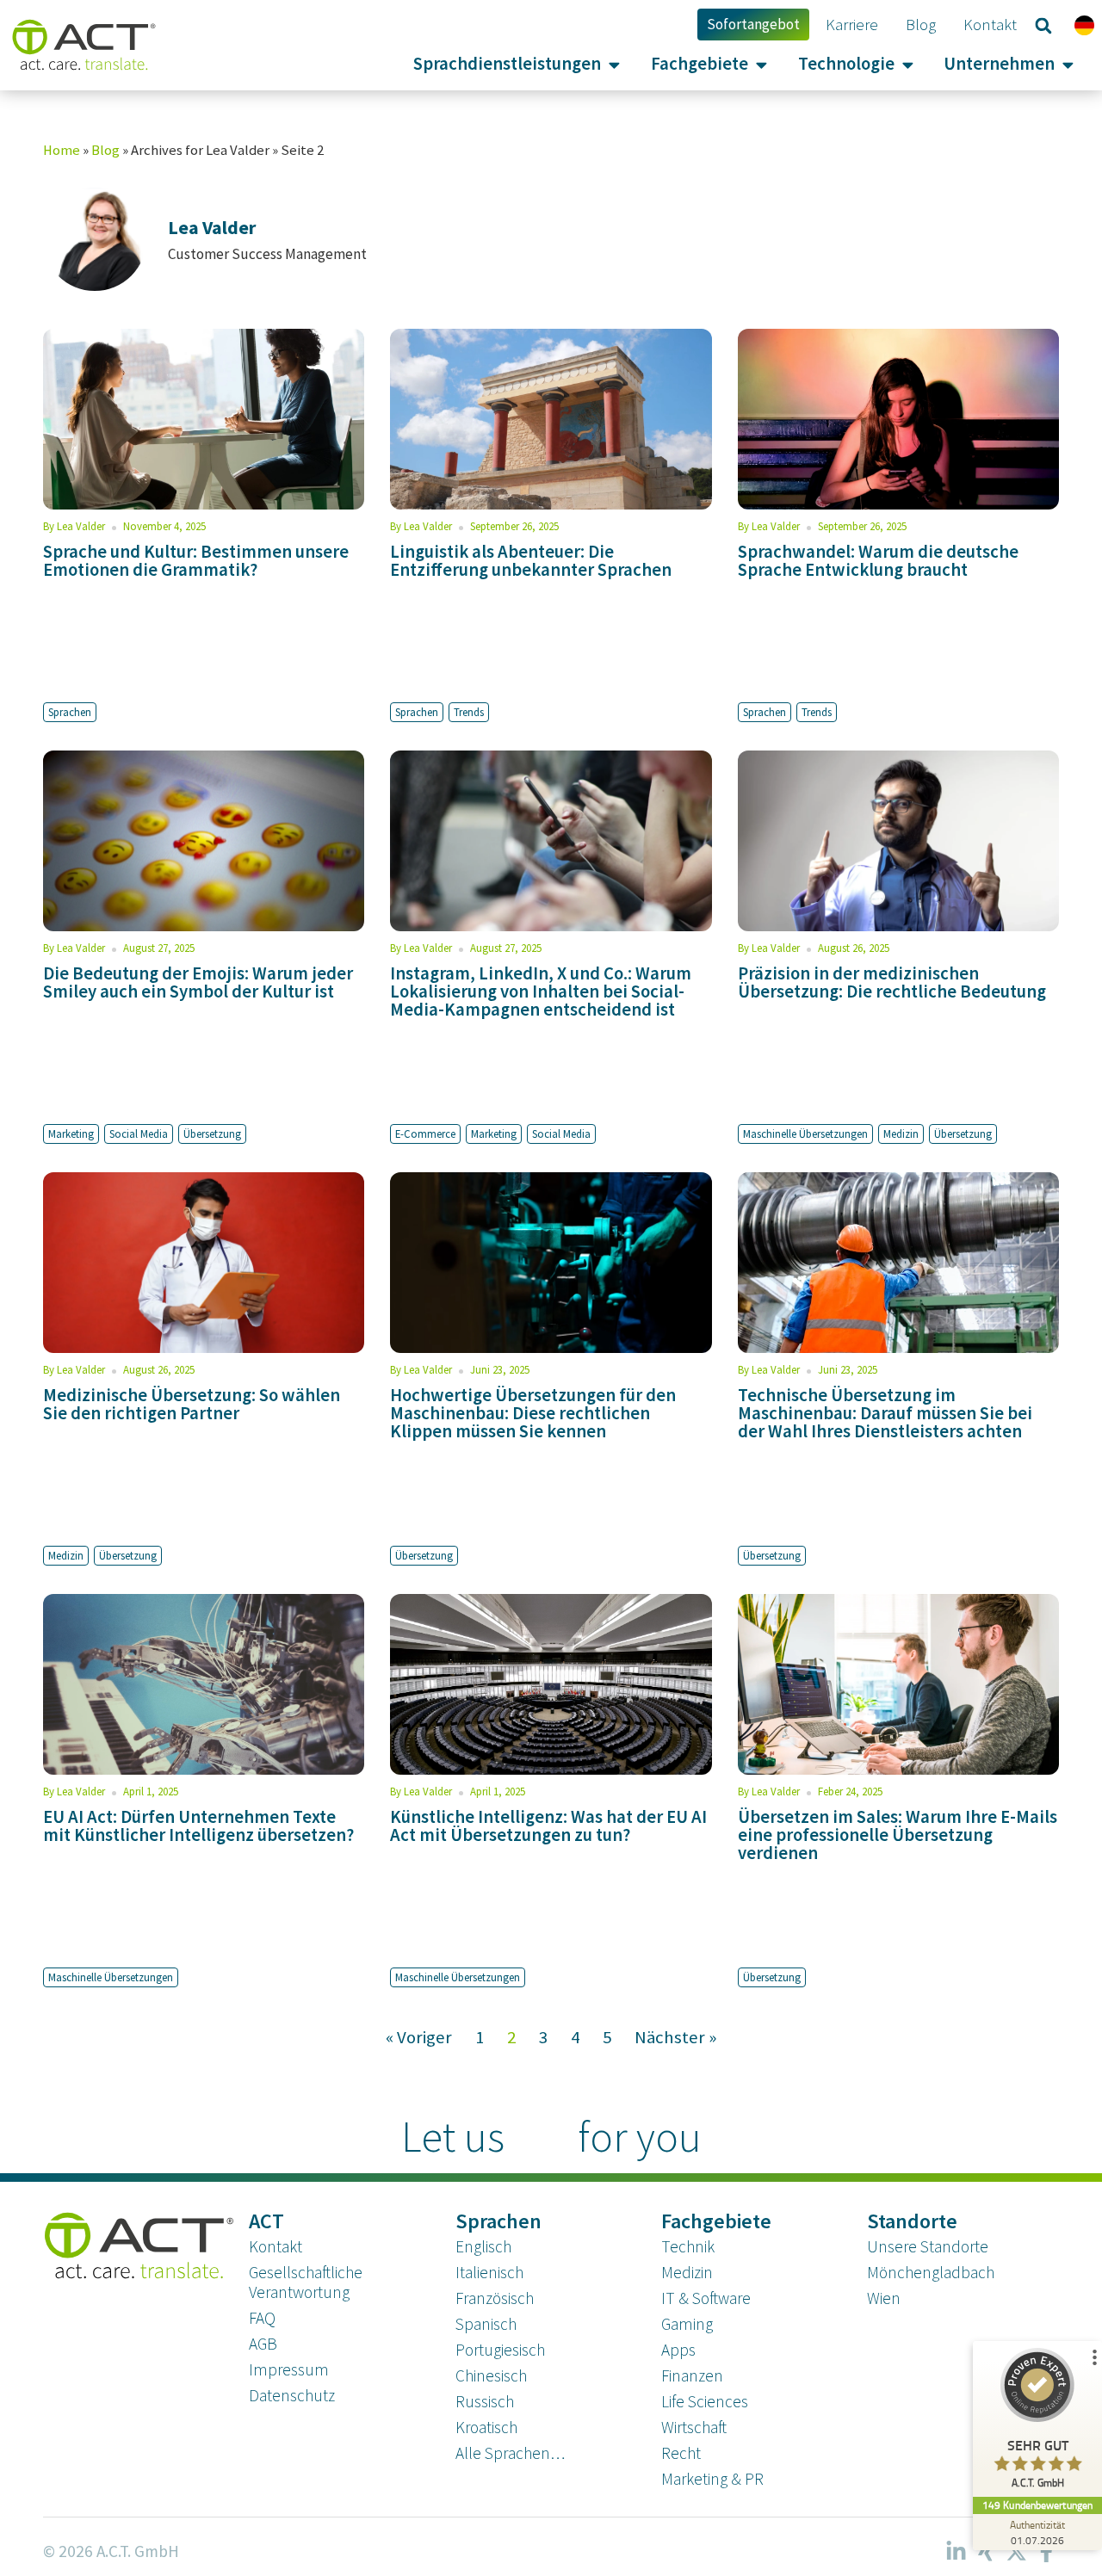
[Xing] (986, 2552)
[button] (1043, 26)
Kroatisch (486, 2427)
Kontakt (275, 2246)
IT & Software (706, 2298)
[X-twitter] (1016, 2552)
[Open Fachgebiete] (761, 64)
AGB (263, 2344)
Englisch (483, 2246)
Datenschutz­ (292, 2395)
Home (62, 150)
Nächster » (675, 2037)
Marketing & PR (712, 2479)
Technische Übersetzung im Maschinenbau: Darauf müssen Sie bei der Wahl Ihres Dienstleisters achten (885, 1413)
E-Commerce (425, 1134)
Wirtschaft (694, 2427)
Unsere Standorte (928, 2246)
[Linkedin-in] (956, 2552)
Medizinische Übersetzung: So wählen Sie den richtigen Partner (192, 1404)
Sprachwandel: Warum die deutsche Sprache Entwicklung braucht (878, 561)
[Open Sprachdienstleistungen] (614, 64)
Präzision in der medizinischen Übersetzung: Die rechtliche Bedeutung (892, 982)
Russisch (485, 2401)
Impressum (289, 2369)
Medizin (901, 1134)
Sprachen (70, 712)
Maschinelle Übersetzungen (805, 1134)
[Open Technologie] (908, 64)
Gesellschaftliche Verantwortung (306, 2282)
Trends (469, 712)
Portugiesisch (500, 2350)
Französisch (495, 2298)
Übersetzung (212, 1134)
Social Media (139, 1134)
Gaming (687, 2324)
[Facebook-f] (1046, 2552)
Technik (688, 2246)
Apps (678, 2350)
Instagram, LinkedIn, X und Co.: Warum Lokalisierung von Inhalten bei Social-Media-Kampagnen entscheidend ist (541, 991)
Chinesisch (491, 2375)
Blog (105, 150)
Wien (884, 2298)
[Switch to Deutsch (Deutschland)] (1084, 25)
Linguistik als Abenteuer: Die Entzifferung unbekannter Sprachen (531, 561)
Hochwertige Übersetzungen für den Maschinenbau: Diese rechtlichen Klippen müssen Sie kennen (533, 1413)
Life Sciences (705, 2401)
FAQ (262, 2318)
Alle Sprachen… (510, 2453)
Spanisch (486, 2324)
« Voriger (419, 2037)
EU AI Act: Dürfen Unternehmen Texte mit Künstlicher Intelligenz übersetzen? (198, 1826)
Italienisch (489, 2272)
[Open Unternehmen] (1068, 64)
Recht (681, 2453)
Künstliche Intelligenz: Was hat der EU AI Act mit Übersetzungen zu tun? (548, 1826)
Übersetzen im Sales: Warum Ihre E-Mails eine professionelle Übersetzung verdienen (898, 1835)
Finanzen (692, 2375)
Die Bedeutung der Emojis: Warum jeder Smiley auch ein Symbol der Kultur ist (198, 982)
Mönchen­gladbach (931, 2272)
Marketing (71, 1134)
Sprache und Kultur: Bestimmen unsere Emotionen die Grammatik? (196, 561)
